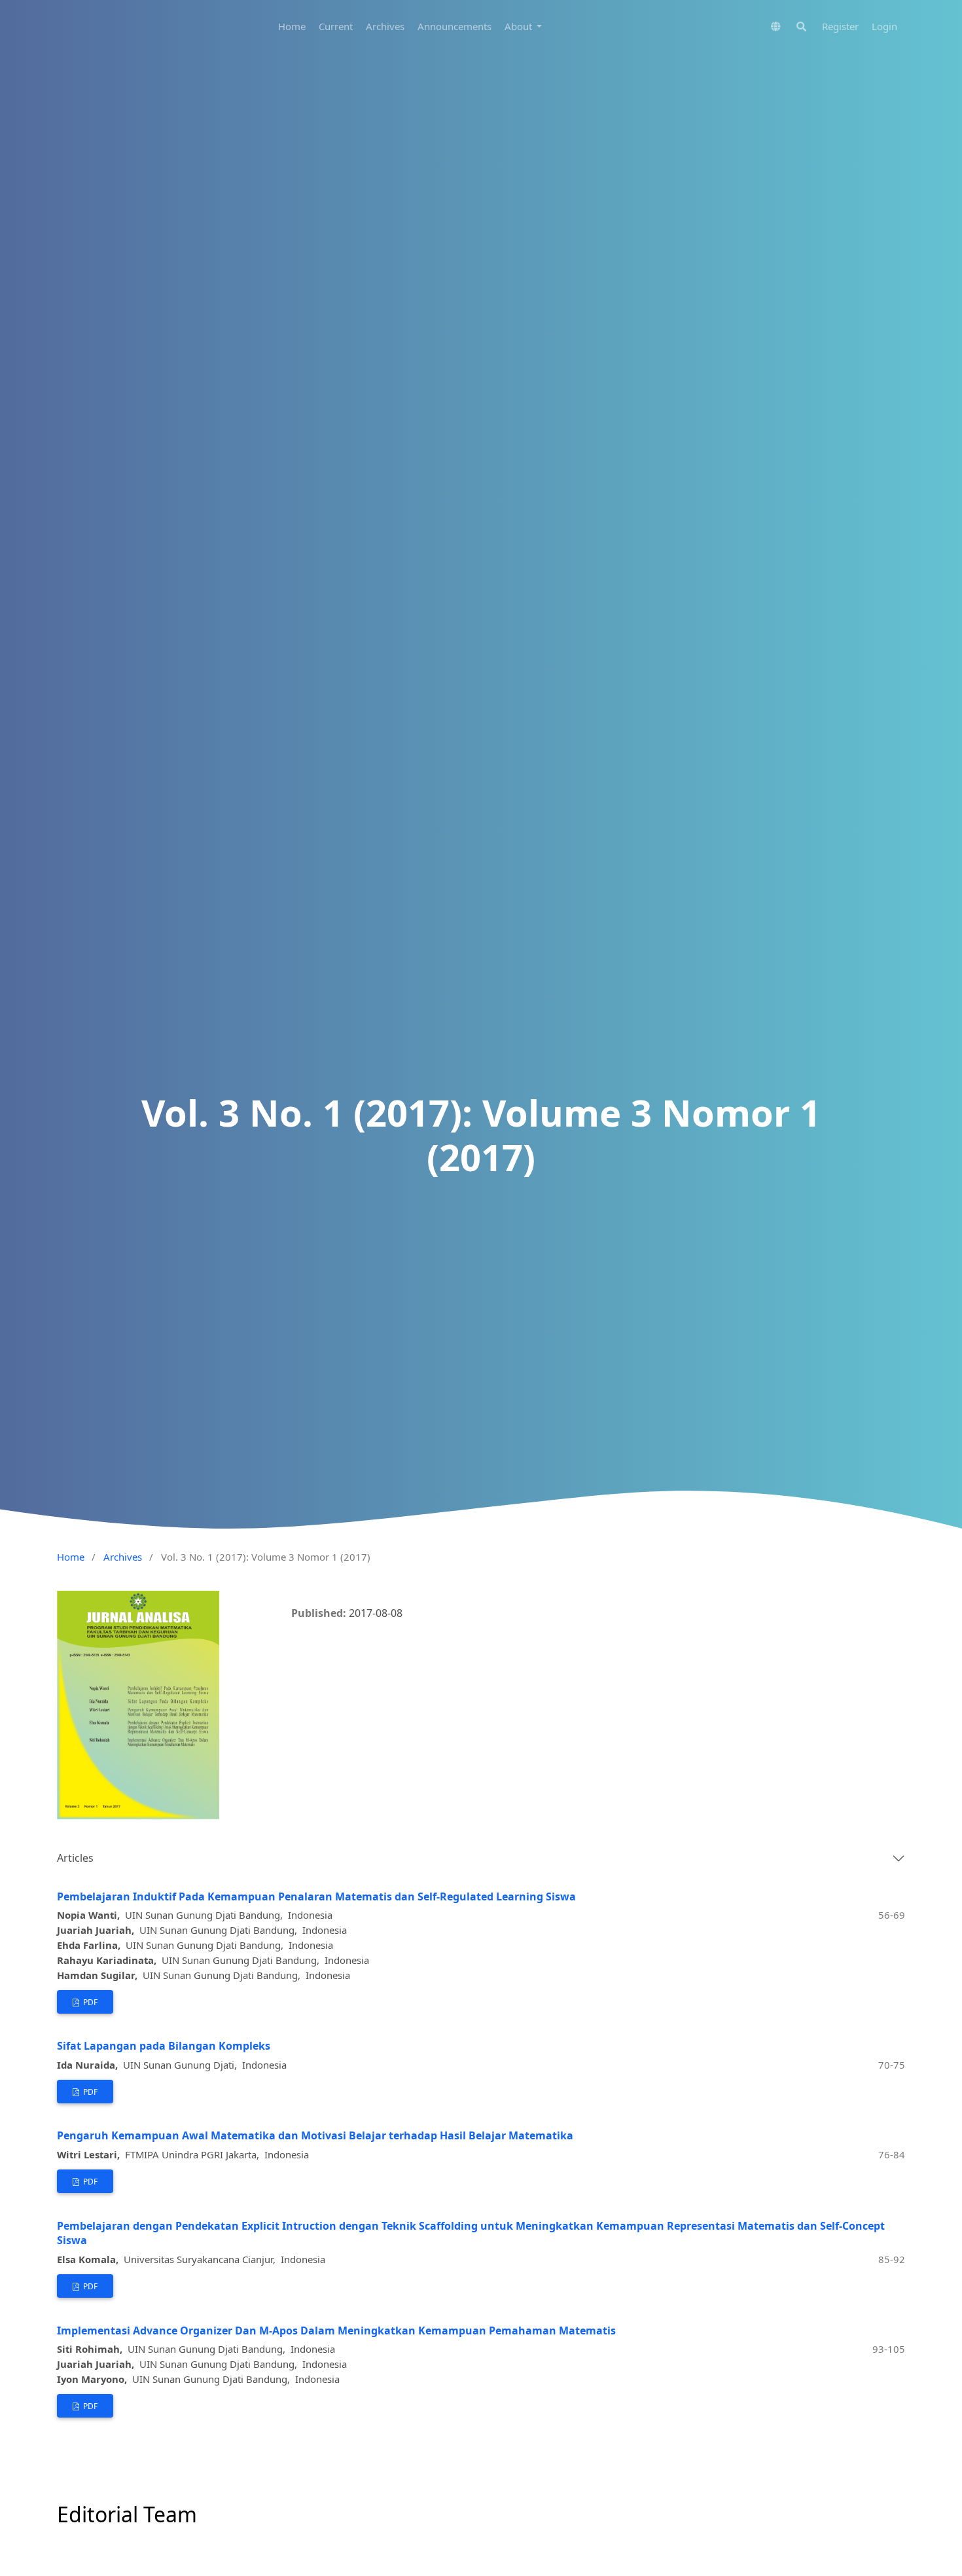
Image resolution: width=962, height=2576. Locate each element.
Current (336, 26)
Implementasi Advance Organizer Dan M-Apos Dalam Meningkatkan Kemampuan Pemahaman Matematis (336, 2331)
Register (840, 26)
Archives (385, 26)
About (520, 26)
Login (884, 26)
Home (292, 26)
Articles (75, 1858)
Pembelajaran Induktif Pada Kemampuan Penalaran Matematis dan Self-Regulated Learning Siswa (316, 1896)
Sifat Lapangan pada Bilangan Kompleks (164, 2046)
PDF (89, 2002)
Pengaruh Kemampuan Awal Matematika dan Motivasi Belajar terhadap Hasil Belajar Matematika (315, 2135)
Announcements (454, 26)
